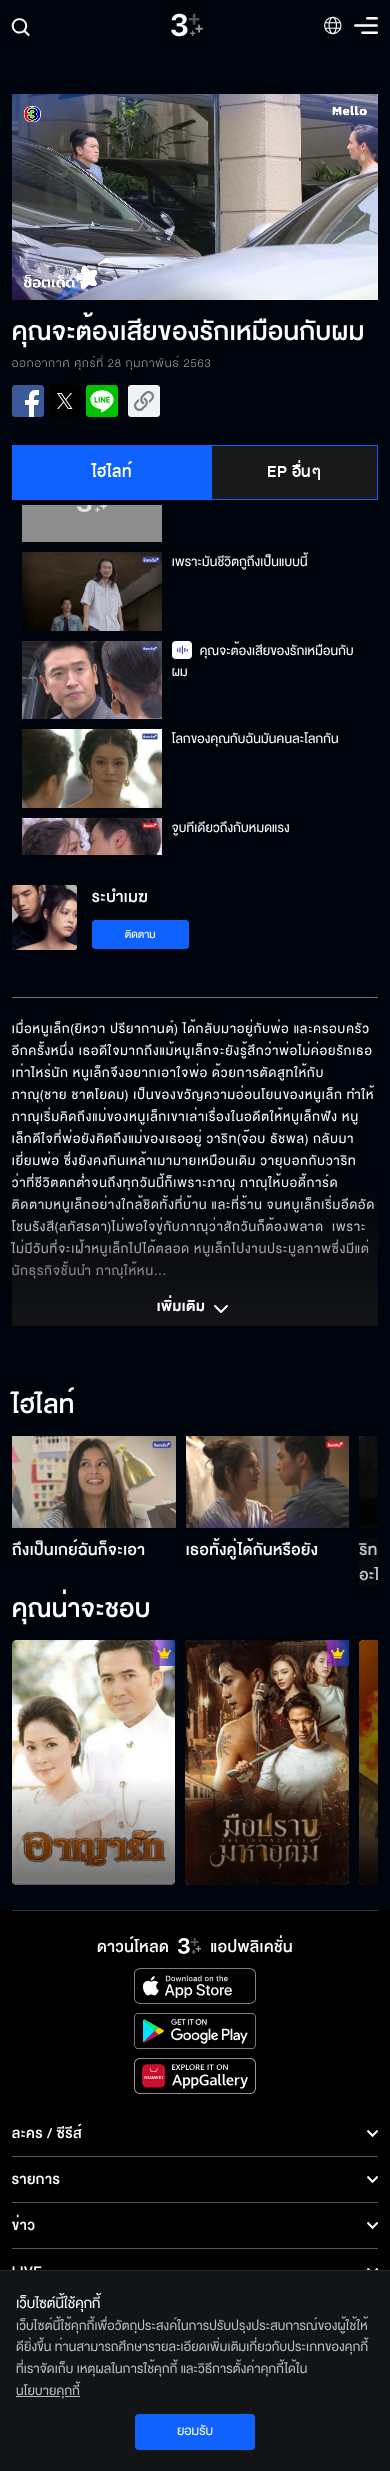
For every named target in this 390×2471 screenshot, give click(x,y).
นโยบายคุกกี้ (48, 2391)
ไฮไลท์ (112, 472)
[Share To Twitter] (65, 401)
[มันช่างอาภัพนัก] (94, 1762)
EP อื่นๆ (294, 472)
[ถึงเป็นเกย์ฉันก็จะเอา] (94, 1482)
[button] (103, 197)
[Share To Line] (102, 401)
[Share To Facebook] (28, 401)
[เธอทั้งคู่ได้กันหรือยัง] (268, 1482)
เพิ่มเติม (183, 1308)
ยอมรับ (195, 2431)
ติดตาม (140, 934)
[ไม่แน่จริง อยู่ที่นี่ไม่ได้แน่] (267, 1762)
